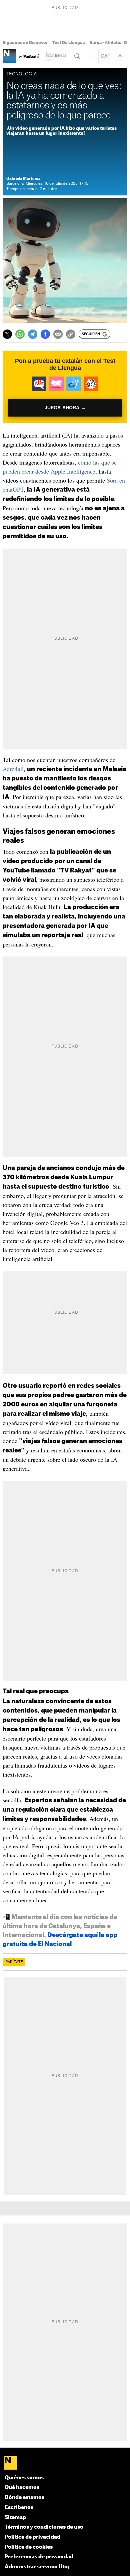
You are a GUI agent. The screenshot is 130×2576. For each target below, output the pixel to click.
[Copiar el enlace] (71, 334)
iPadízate (14, 1962)
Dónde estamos (24, 2497)
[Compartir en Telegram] (33, 334)
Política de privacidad (32, 2537)
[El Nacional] (65, 2464)
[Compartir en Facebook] (45, 334)
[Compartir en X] (7, 334)
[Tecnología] (9, 56)
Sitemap (15, 2517)
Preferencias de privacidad (39, 2557)
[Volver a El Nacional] (56, 56)
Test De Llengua (69, 43)
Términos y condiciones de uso (44, 2527)
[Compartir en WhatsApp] (20, 334)
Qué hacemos (22, 2487)
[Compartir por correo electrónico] (58, 334)
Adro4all (13, 769)
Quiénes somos (24, 2478)
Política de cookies (29, 2547)
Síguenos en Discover (25, 43)
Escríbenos (19, 2507)
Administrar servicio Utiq (37, 2567)
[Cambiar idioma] (106, 56)
